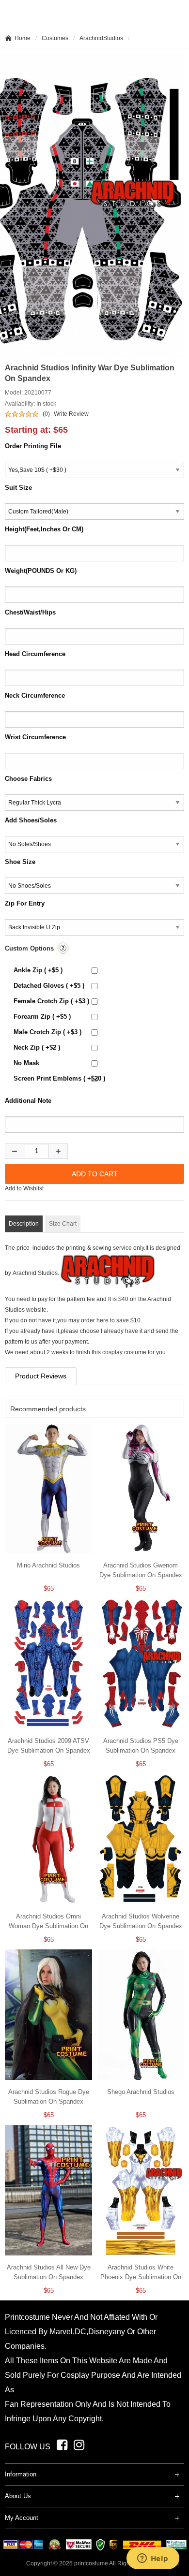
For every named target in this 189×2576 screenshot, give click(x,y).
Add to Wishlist (24, 1188)
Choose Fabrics (28, 779)
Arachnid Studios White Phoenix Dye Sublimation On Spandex (141, 2277)
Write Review (71, 414)
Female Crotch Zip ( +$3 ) (51, 1001)
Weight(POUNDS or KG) (41, 571)
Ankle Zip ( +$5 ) (38, 970)
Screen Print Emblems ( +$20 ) (59, 1078)
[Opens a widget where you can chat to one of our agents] (153, 2559)
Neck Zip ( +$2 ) (37, 1047)
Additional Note (28, 1101)
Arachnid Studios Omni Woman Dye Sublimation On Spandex (48, 1926)
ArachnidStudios (101, 38)
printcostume (91, 2563)
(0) (46, 414)
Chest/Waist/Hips (30, 612)
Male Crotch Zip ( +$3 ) (47, 1032)
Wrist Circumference (35, 737)
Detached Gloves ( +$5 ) (49, 986)
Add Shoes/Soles (31, 820)
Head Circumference (35, 654)
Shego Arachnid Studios (141, 2092)
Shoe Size (20, 862)
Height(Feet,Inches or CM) (44, 529)
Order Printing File (33, 446)
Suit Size (18, 488)
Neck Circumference (35, 695)
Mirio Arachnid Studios (48, 1565)
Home (23, 38)
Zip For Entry (25, 903)
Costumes (55, 38)
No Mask (26, 1063)
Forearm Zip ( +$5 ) (42, 1017)
